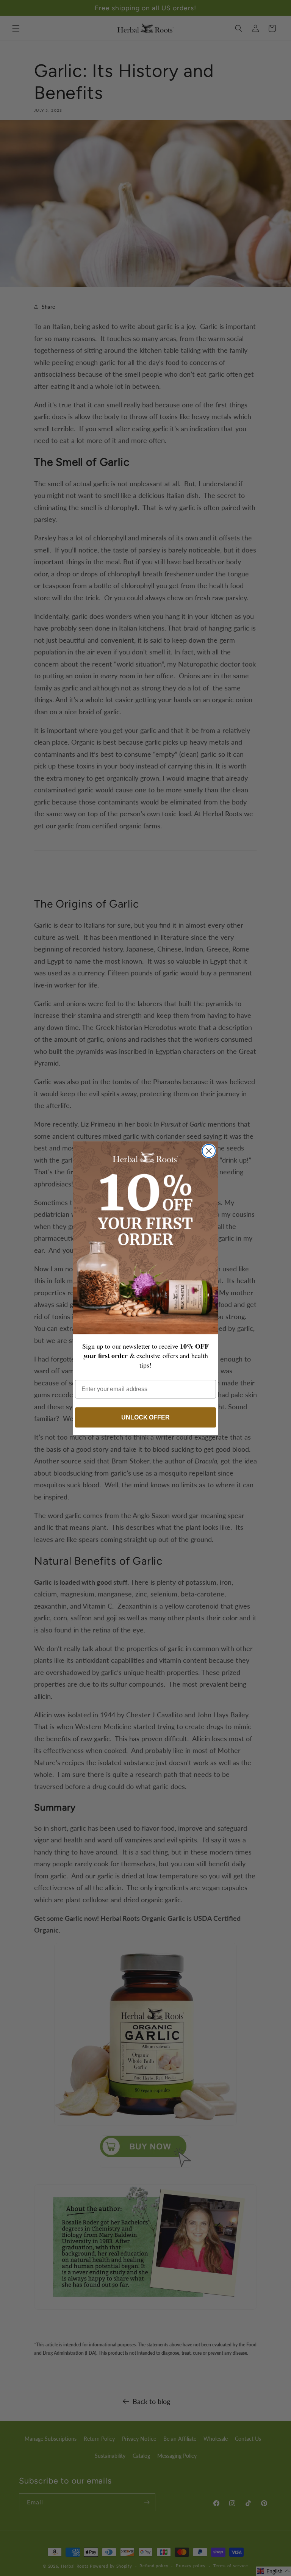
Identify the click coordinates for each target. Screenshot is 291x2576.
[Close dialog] (209, 1151)
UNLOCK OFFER (145, 1417)
